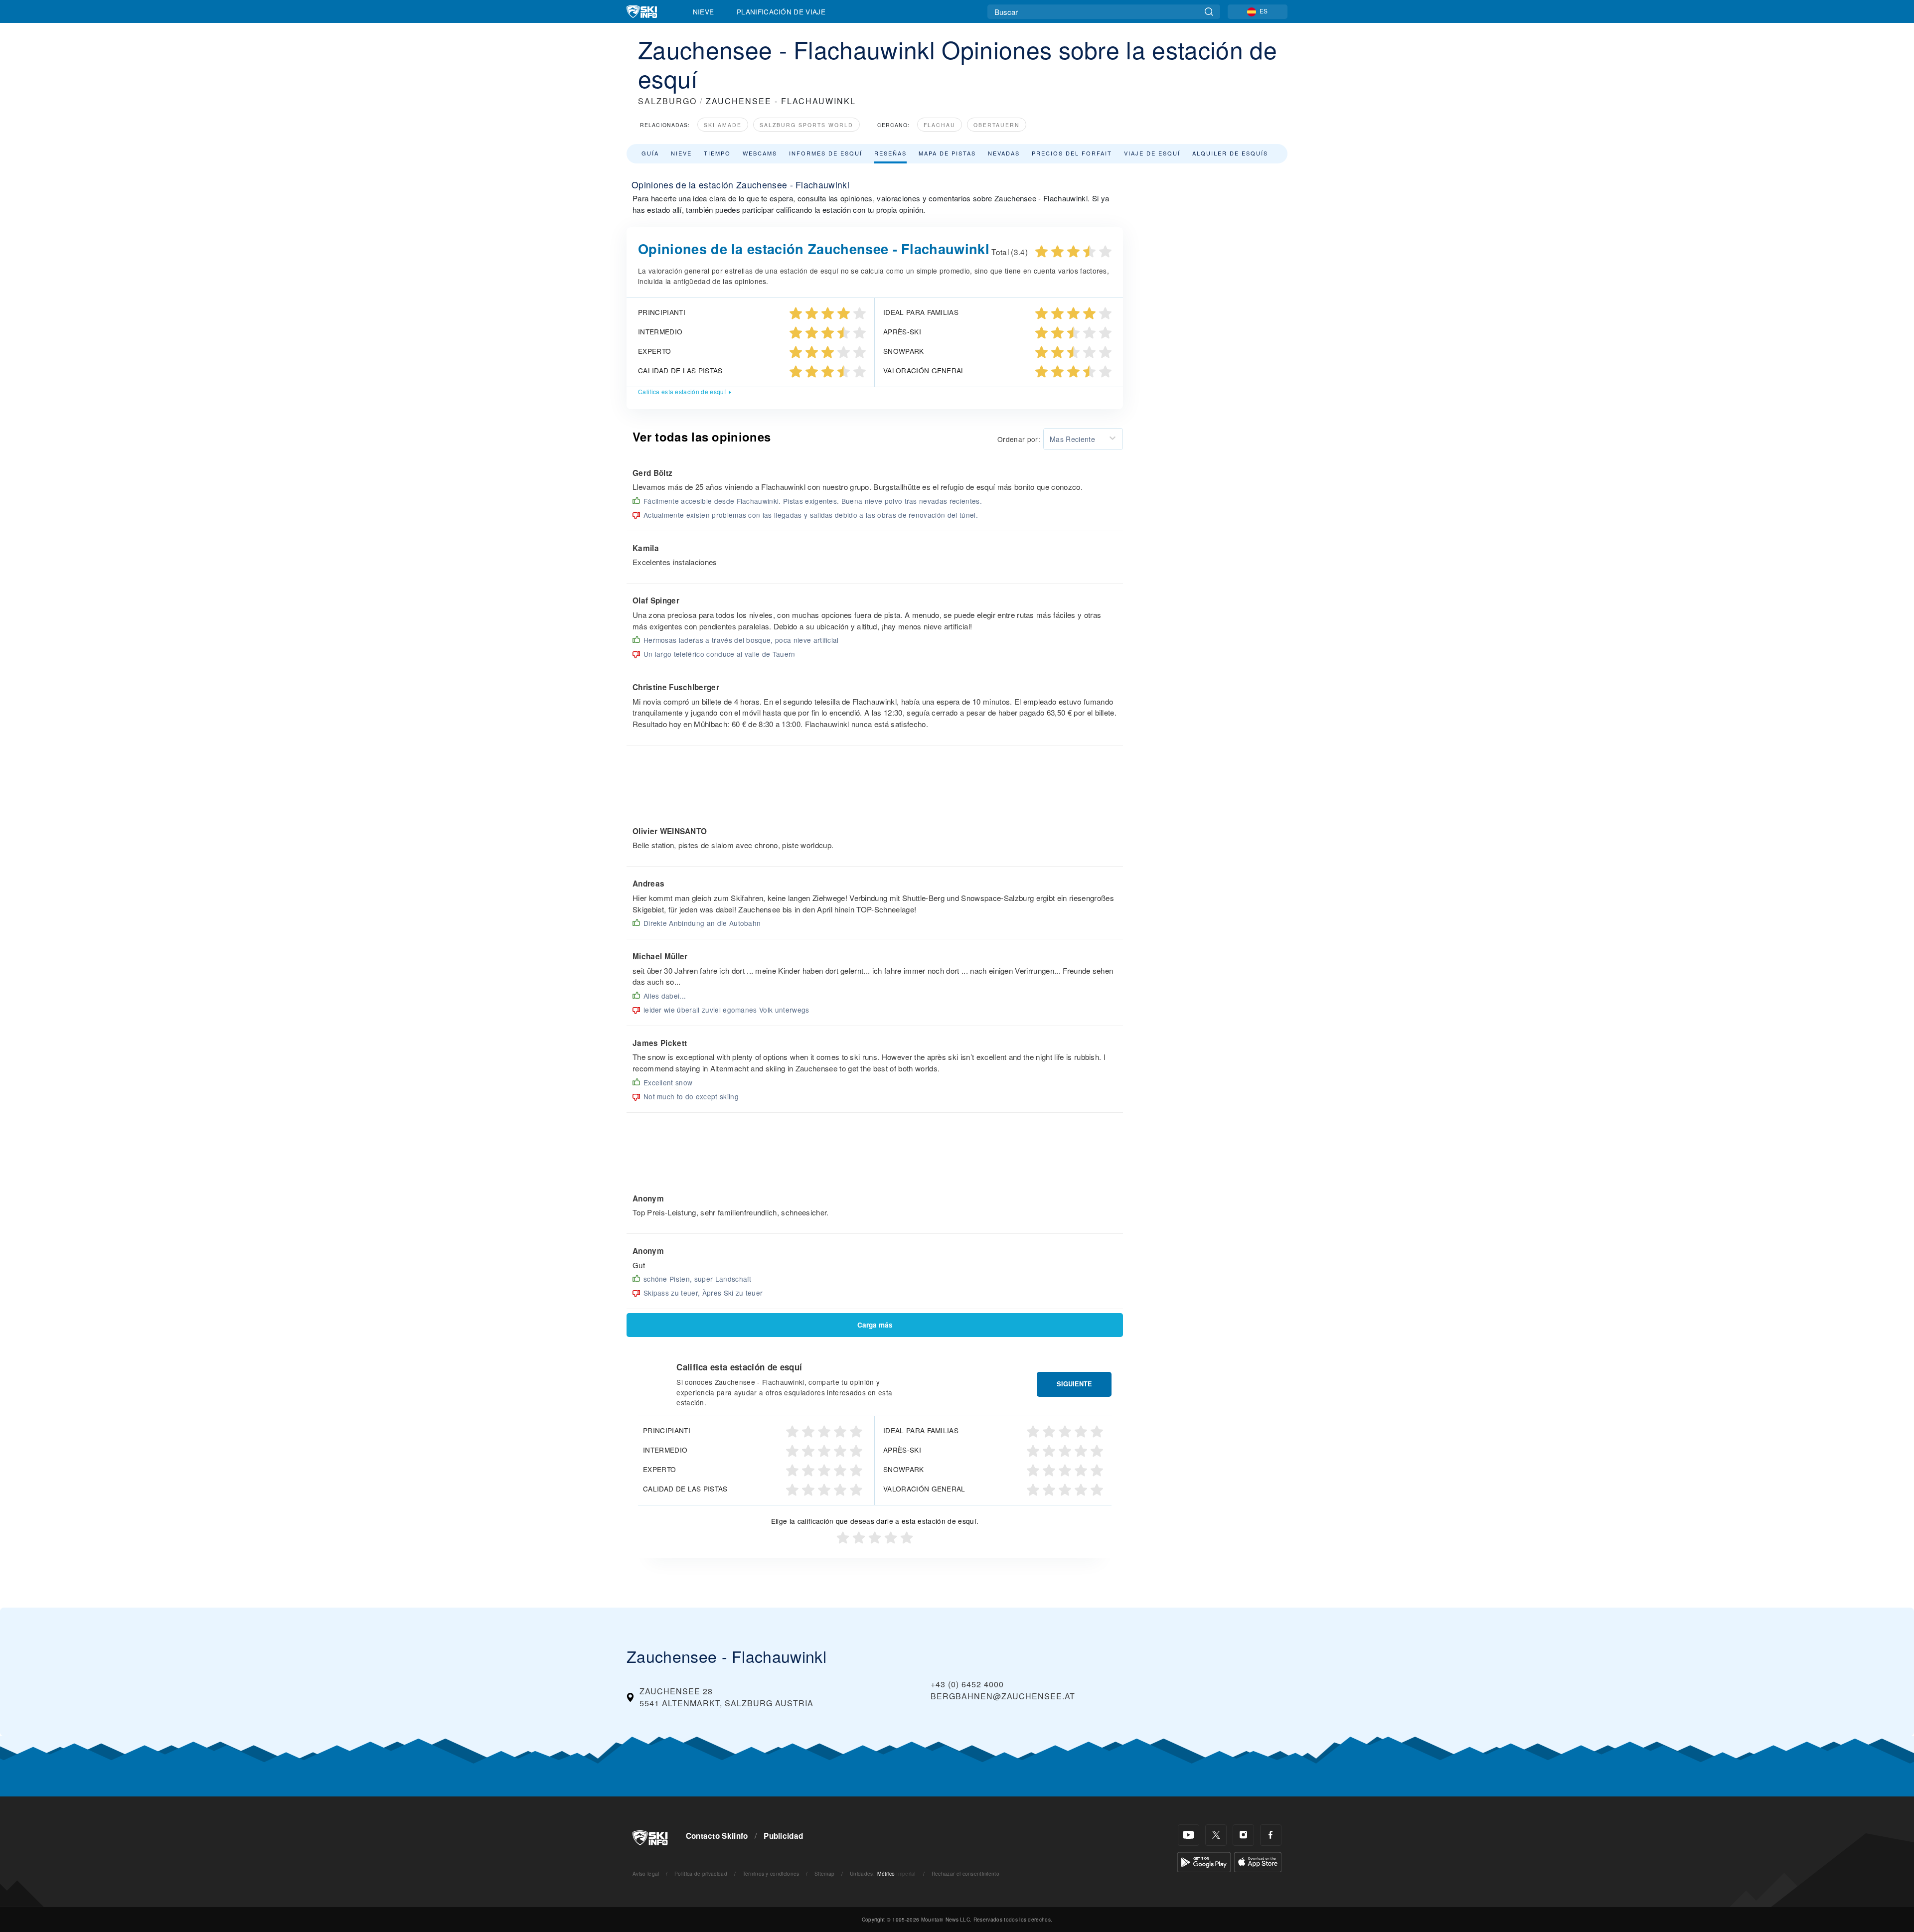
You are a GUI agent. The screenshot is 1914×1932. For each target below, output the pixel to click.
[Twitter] (1216, 1835)
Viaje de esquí (1152, 153)
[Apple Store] (1258, 1861)
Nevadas (1004, 153)
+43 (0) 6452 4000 (967, 1684)
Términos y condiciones (771, 1873)
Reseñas (890, 153)
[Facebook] (1271, 1835)
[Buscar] (1209, 12)
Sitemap (824, 1873)
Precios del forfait (1072, 153)
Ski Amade (723, 125)
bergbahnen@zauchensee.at (1003, 1696)
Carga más (875, 1325)
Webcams (760, 153)
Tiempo (717, 153)
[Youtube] (1189, 1835)
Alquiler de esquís (1230, 153)
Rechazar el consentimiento (965, 1873)
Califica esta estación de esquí (682, 391)
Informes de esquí (826, 153)
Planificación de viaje (781, 11)
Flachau (940, 125)
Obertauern (997, 125)
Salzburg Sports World (806, 125)
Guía (650, 153)
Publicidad (783, 1836)
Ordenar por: (1019, 439)
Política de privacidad (701, 1873)
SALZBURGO (667, 101)
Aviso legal (646, 1873)
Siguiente (1074, 1384)
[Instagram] (1243, 1835)
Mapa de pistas (947, 153)
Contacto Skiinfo (717, 1836)
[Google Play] (1204, 1861)
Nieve (704, 11)
